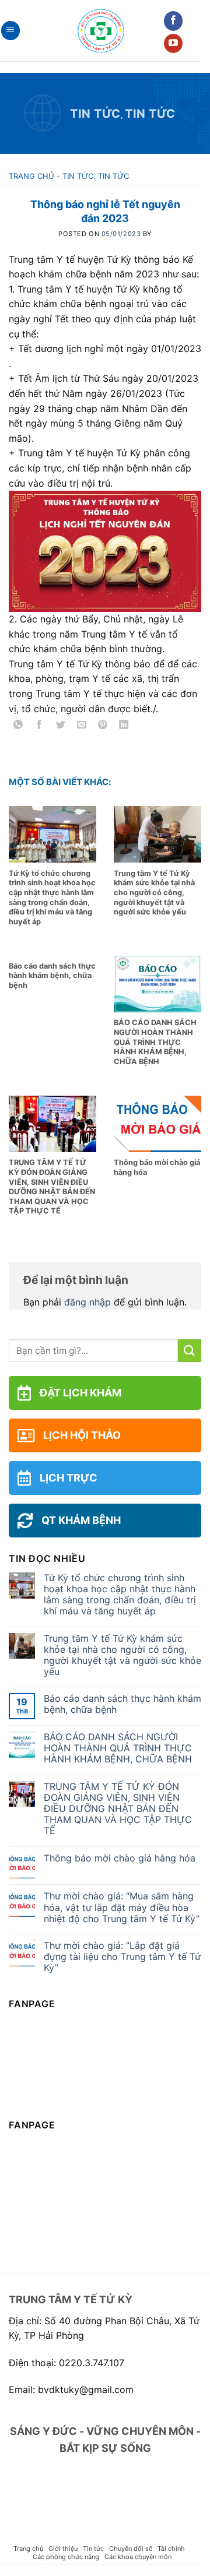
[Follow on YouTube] (174, 44)
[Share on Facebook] (39, 726)
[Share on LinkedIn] (124, 726)
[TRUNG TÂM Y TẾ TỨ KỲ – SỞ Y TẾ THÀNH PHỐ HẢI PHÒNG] (101, 31)
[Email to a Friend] (81, 726)
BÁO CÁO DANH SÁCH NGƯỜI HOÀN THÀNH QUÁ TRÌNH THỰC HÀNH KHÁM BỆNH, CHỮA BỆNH (118, 1748)
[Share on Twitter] (60, 726)
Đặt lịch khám (80, 1393)
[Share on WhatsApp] (18, 726)
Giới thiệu (63, 2549)
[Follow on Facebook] (174, 21)
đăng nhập (87, 1302)
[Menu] (10, 31)
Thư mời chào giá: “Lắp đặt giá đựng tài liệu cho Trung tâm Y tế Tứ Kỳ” (122, 1957)
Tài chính (171, 2549)
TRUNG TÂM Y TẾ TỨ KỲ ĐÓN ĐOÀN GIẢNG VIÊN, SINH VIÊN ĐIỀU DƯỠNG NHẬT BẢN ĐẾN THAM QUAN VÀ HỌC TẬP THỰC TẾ (118, 1809)
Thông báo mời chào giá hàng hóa (120, 1858)
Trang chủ (32, 176)
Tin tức (95, 114)
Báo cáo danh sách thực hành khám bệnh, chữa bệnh (123, 1704)
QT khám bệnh (81, 1520)
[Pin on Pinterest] (103, 726)
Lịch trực (69, 1478)
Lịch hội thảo (82, 1435)
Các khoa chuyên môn (138, 2557)
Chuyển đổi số (131, 2549)
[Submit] (190, 1351)
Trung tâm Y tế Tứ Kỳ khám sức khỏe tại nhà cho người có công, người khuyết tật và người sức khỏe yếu (123, 1655)
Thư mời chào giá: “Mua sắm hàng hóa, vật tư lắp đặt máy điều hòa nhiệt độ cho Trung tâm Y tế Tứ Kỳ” (122, 1907)
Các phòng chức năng (66, 2557)
